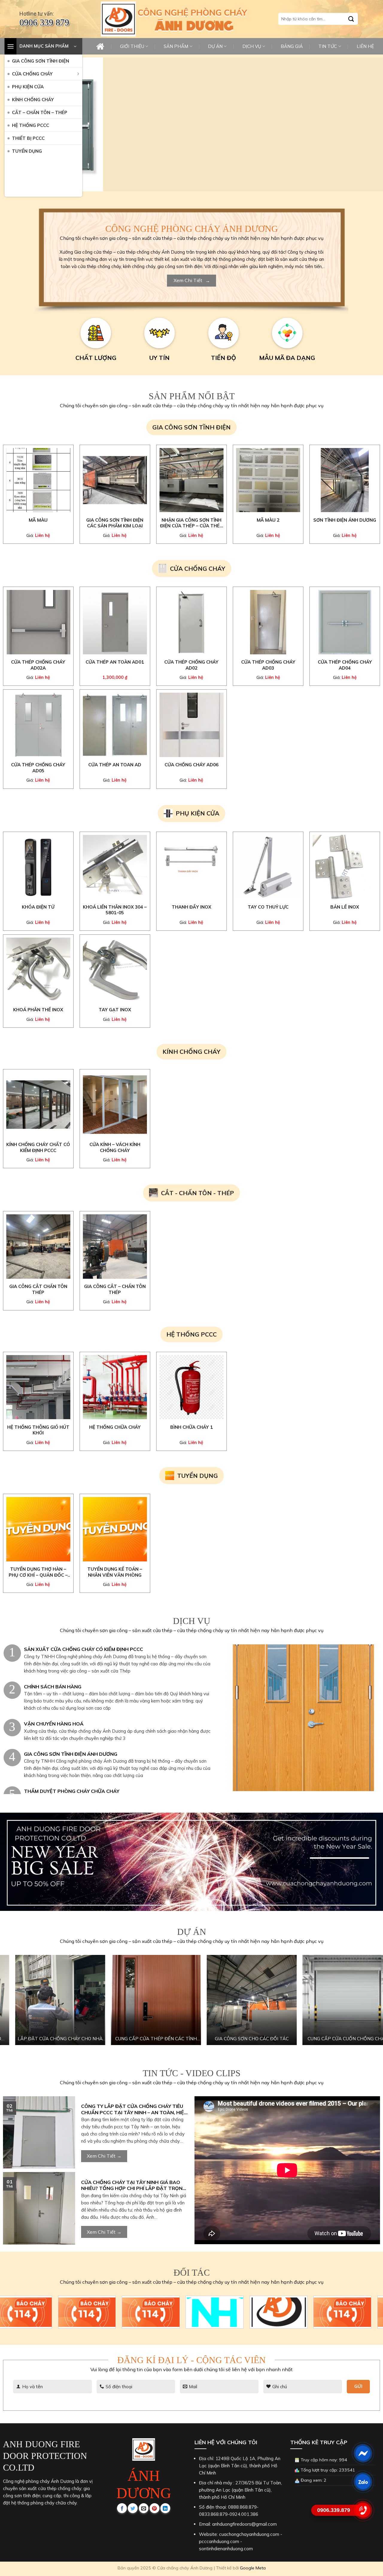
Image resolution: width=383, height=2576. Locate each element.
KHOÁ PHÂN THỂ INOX (38, 1010)
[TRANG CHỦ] (100, 46)
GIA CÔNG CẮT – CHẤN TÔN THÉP (115, 1289)
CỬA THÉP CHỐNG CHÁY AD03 (268, 665)
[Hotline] (363, 2510)
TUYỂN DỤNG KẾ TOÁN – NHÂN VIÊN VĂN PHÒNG (115, 1572)
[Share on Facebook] (122, 2508)
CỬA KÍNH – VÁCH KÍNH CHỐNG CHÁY (115, 1147)
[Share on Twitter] (133, 2508)
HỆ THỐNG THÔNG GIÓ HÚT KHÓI (38, 1430)
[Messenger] (363, 2453)
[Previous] (94, 124)
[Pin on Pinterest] (155, 2508)
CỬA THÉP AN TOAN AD (115, 765)
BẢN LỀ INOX (345, 907)
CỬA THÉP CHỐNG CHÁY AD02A (38, 665)
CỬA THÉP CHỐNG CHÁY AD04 (345, 665)
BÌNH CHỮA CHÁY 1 (191, 1427)
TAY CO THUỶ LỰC (268, 907)
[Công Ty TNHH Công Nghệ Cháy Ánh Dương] (118, 19)
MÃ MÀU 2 (268, 520)
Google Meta (253, 2568)
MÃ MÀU (38, 520)
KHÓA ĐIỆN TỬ (38, 907)
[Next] (370, 124)
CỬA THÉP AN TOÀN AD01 (115, 662)
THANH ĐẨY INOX (191, 907)
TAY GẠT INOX (115, 1010)
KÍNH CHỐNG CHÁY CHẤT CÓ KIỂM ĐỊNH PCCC (38, 1147)
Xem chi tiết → (104, 2156)
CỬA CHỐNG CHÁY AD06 (191, 765)
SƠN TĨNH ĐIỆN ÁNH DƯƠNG (345, 520)
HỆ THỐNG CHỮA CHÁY (115, 1427)
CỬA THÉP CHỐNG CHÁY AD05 (38, 768)
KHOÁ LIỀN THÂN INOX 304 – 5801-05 (115, 910)
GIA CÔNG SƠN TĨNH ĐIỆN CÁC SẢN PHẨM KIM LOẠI (115, 523)
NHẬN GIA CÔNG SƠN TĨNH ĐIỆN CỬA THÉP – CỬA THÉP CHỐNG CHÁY (191, 523)
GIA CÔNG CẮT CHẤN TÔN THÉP (38, 1289)
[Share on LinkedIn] (165, 2508)
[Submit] (351, 19)
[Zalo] (363, 2482)
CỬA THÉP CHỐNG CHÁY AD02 (191, 665)
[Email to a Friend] (144, 2508)
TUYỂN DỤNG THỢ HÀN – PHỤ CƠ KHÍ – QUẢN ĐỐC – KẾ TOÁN (38, 1572)
